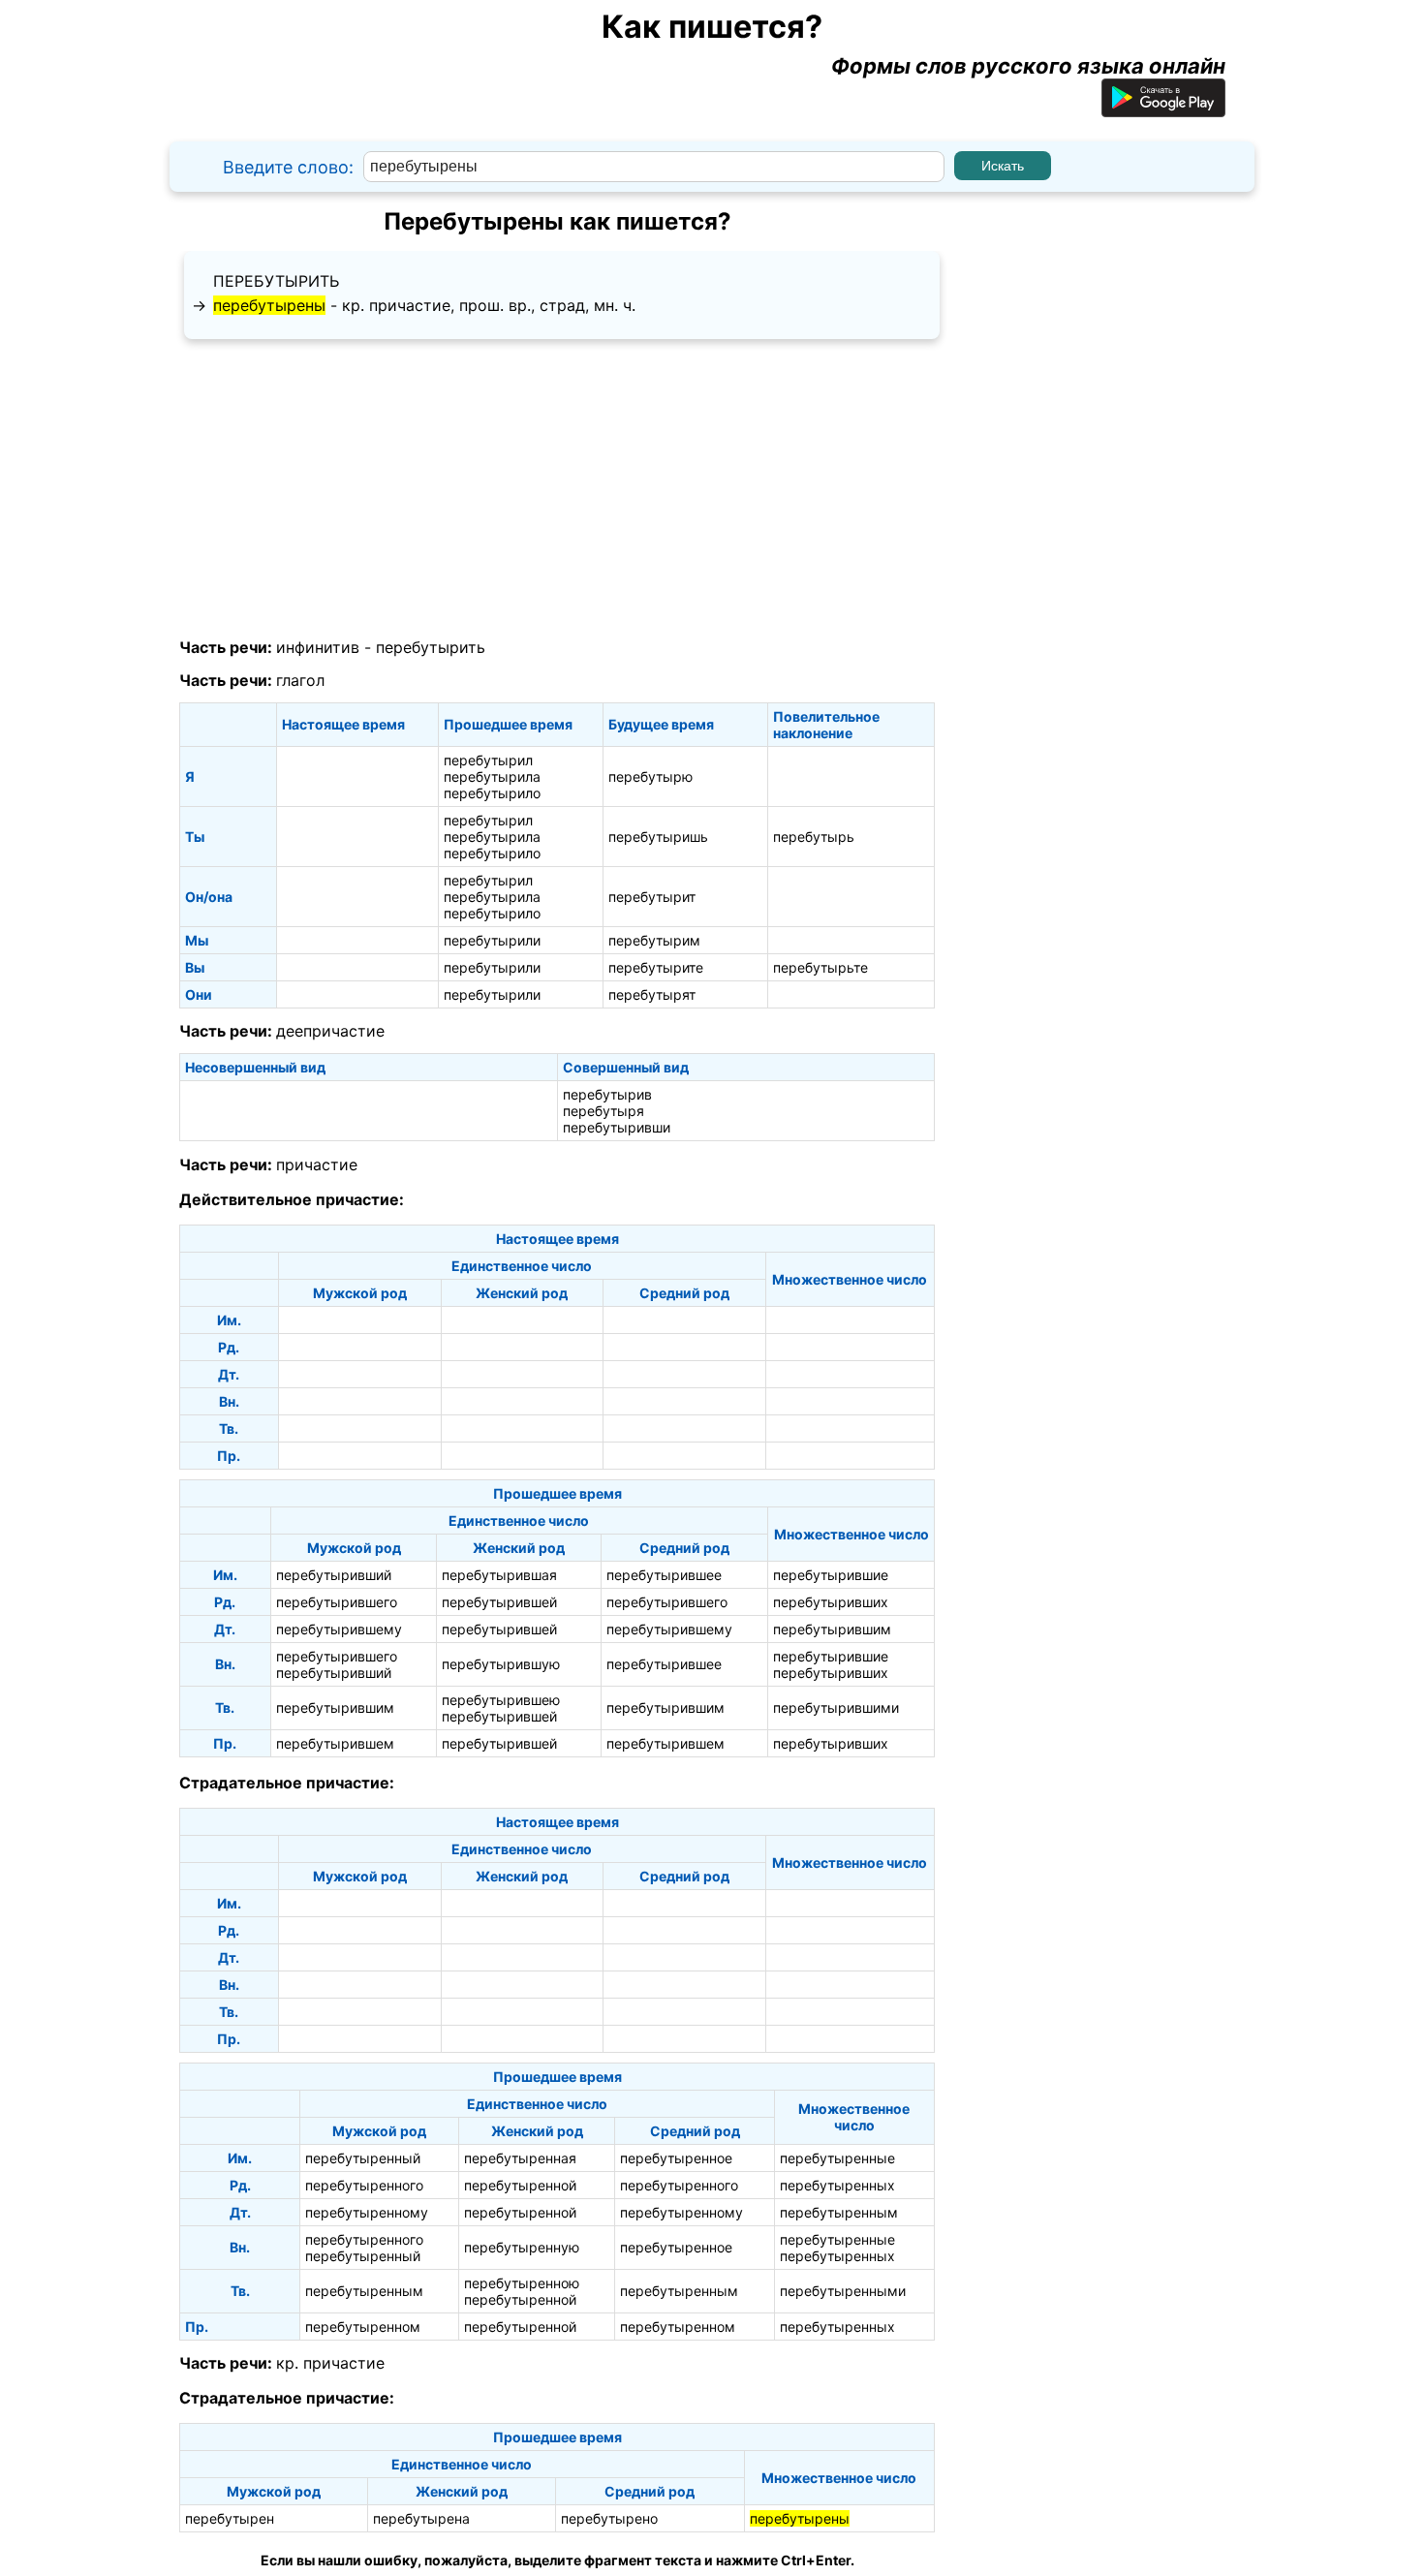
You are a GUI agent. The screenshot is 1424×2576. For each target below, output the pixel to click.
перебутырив (607, 1094)
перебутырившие (831, 1575)
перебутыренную (522, 2247)
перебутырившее (664, 1575)
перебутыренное (676, 2158)
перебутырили (492, 940)
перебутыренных (837, 2185)
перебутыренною (522, 2283)
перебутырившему (339, 1629)
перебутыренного (364, 2185)
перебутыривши (617, 1127)
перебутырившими (836, 1707)
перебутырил (488, 760)
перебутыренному (367, 2212)
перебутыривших (831, 1602)
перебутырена (421, 2518)
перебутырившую (501, 1664)
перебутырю (650, 776)
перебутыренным (839, 2212)
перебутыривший (334, 1575)
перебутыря (604, 1111)
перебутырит (652, 897)
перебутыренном (363, 2327)
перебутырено (609, 2518)
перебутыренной (520, 2185)
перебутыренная (520, 2158)
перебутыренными (843, 2291)
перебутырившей (499, 1602)
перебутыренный (363, 2158)
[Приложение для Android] (1163, 109)
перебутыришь (658, 837)
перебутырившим (832, 1629)
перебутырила (492, 776)
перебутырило (492, 793)
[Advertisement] (557, 489)
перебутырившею (501, 1700)
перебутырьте (820, 967)
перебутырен (230, 2518)
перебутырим (654, 940)
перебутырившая (499, 1575)
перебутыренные (837, 2158)
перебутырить (276, 281)
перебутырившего (337, 1602)
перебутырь (814, 837)
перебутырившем (335, 1743)
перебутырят (652, 994)
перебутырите (656, 967)
